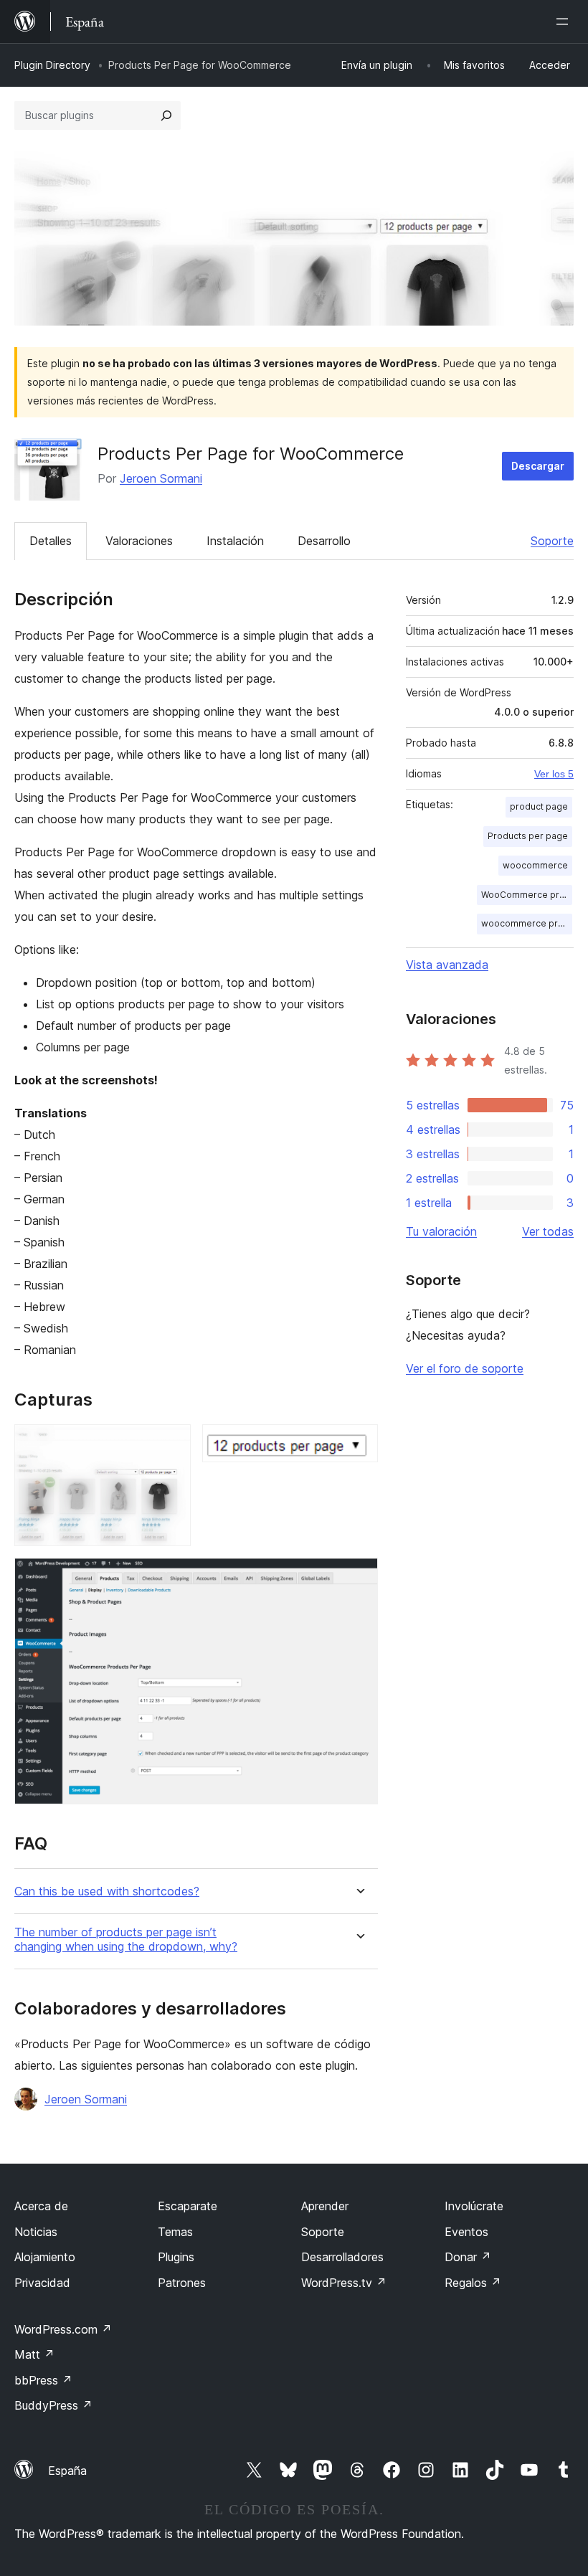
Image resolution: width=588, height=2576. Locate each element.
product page (539, 806)
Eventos (466, 2232)
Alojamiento (45, 2257)
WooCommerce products (527, 895)
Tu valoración (441, 1231)
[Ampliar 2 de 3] (359, 1444)
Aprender (325, 2206)
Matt (34, 2354)
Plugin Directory (52, 65)
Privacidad (42, 2283)
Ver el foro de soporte (465, 1368)
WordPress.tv (344, 2283)
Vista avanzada (447, 965)
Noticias (36, 2232)
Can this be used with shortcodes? (107, 1891)
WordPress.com (63, 2329)
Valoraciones (139, 541)
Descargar (538, 466)
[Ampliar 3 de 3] (359, 1577)
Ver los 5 (554, 774)
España (67, 2471)
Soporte (552, 541)
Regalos (473, 2283)
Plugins (176, 2257)
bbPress (43, 2380)
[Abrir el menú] (565, 22)
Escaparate (188, 2206)
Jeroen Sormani (161, 478)
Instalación (235, 541)
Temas (175, 2232)
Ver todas (548, 1231)
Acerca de (41, 2206)
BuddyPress (53, 2405)
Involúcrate (474, 2206)
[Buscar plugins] (166, 115)
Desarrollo (324, 541)
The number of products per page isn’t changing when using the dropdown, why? (126, 1939)
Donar (468, 2257)
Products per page (528, 836)
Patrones (182, 2283)
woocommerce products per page (527, 923)
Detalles (51, 541)
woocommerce (535, 865)
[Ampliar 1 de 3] (171, 1444)
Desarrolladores (342, 2257)
